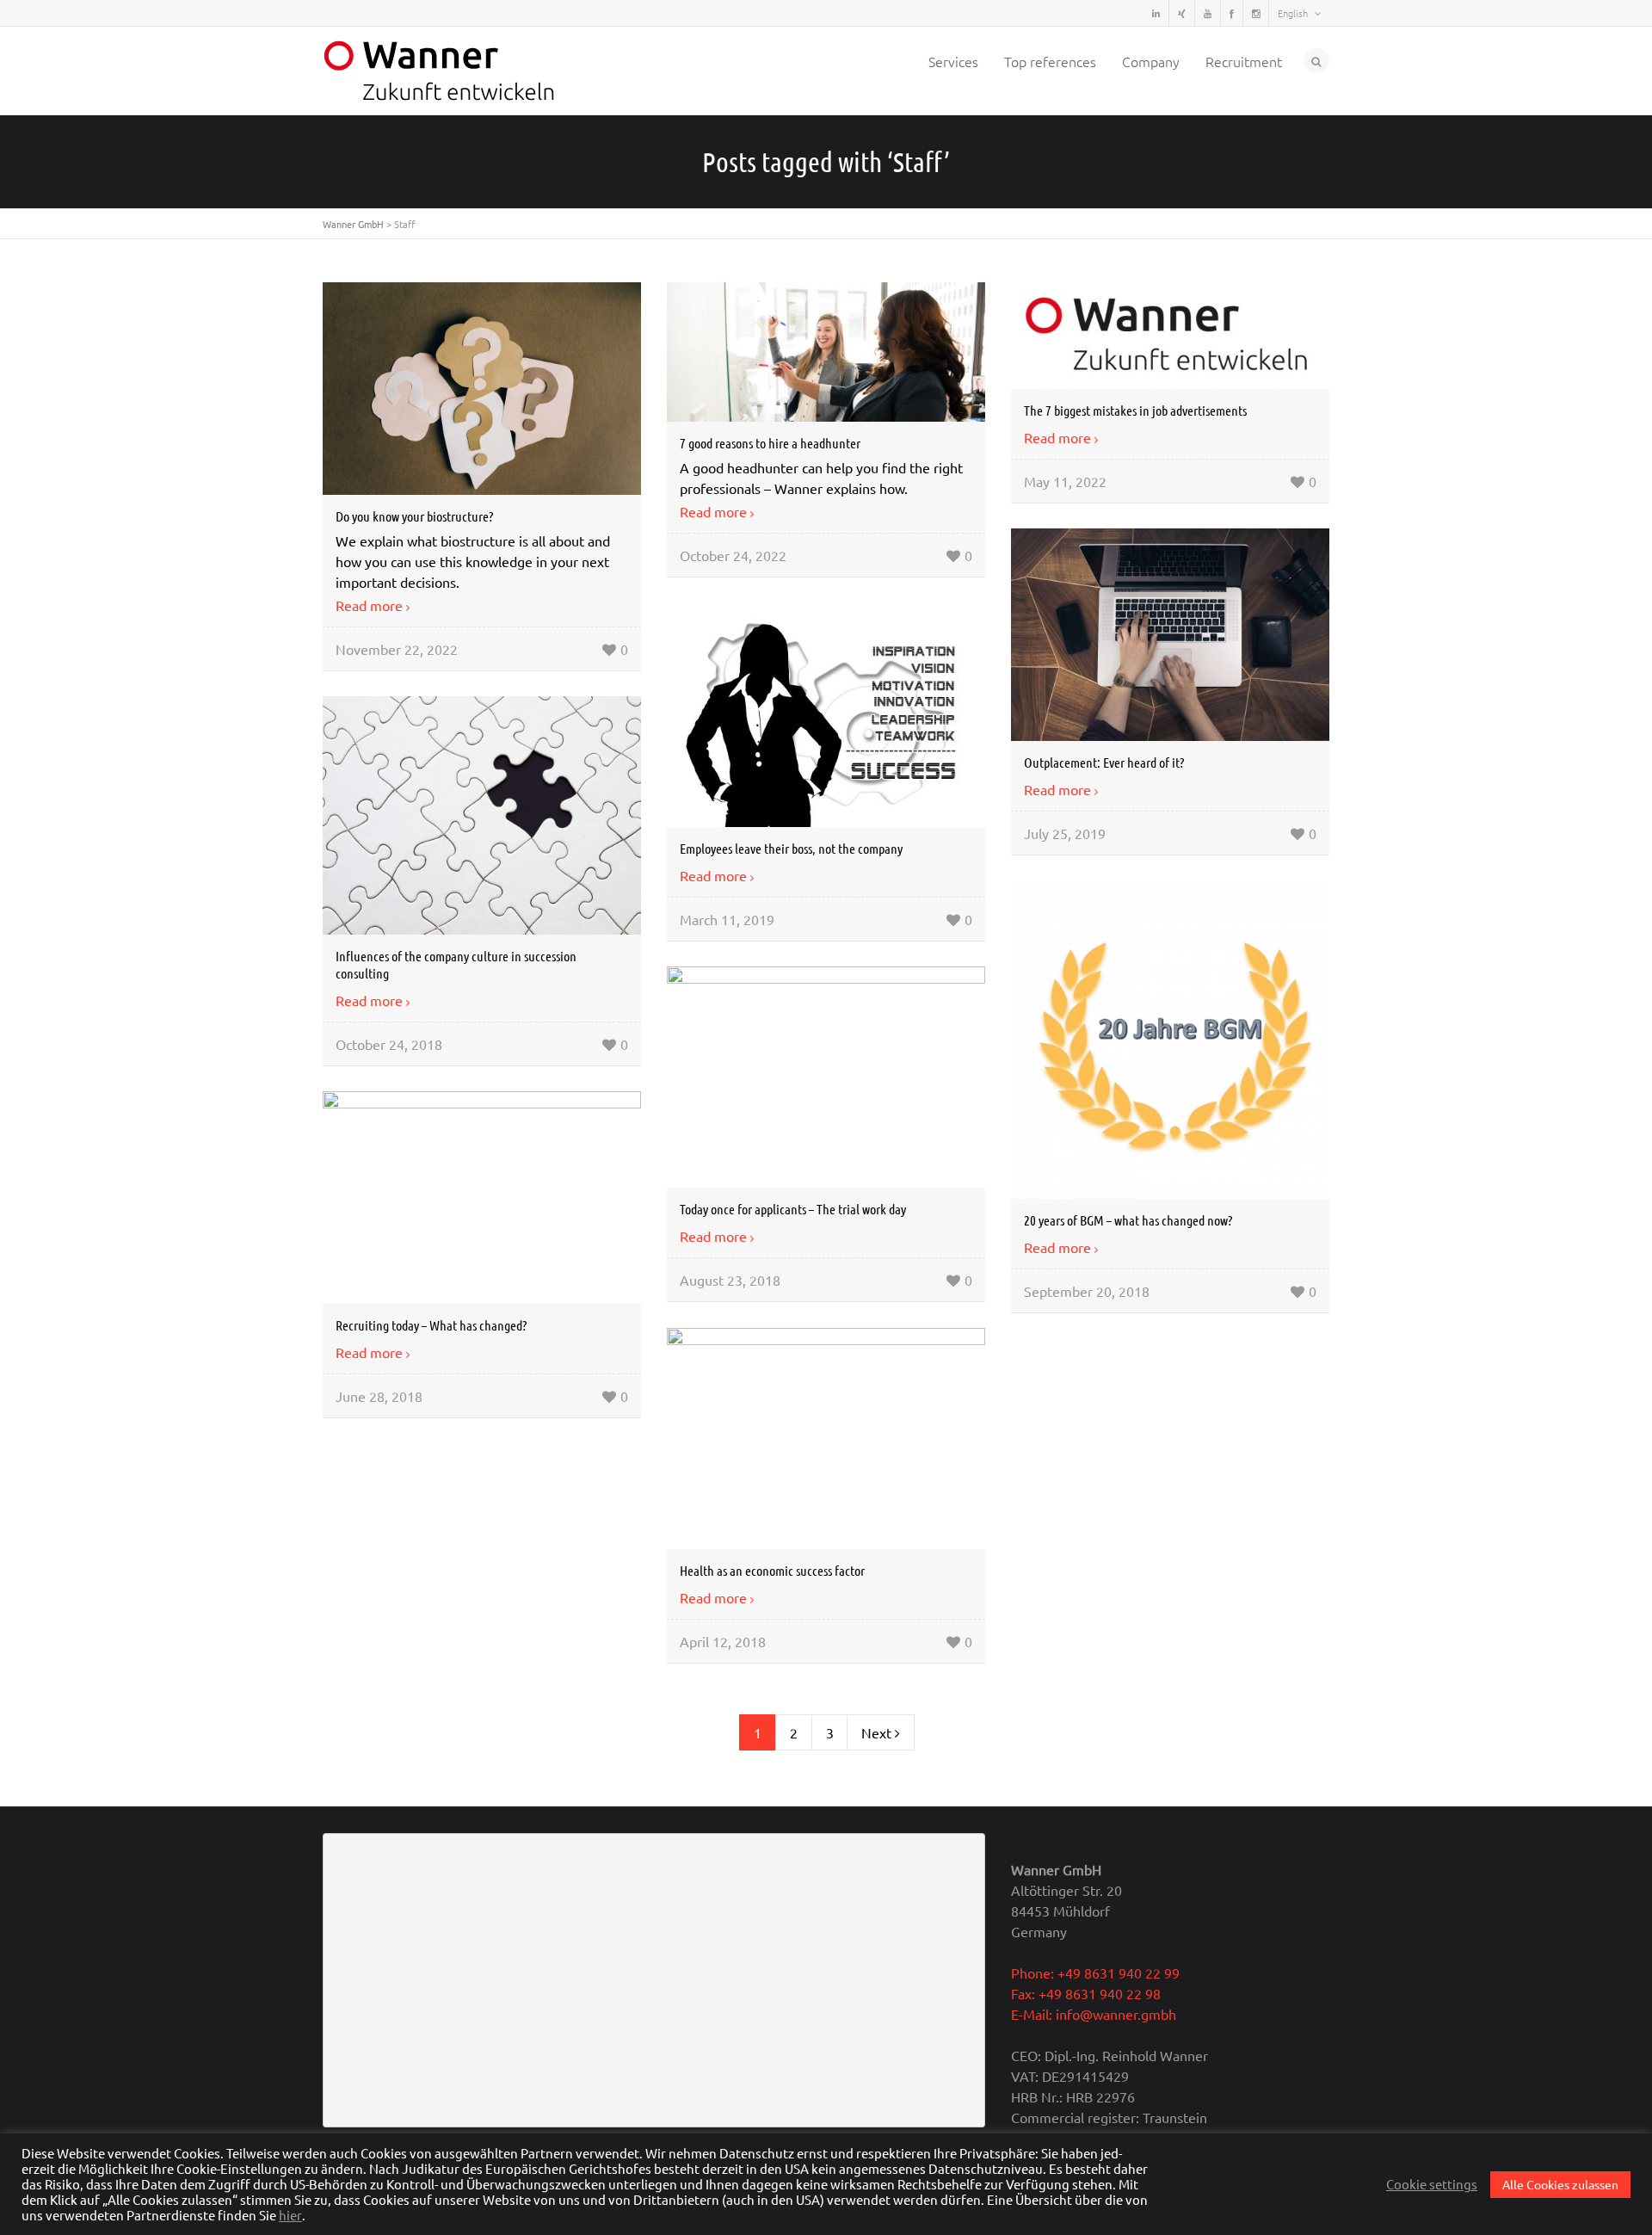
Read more (369, 605)
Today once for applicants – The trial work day (793, 1209)
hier (290, 2215)
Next (878, 1732)
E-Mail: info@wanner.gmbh (1094, 2014)
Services (953, 61)
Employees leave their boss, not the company (791, 848)
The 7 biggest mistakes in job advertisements (1135, 410)
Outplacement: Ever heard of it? (1104, 762)
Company (1151, 61)
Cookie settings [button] (1432, 2184)
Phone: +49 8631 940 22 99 (1095, 1973)
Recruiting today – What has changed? (431, 1325)
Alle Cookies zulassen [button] (1560, 2184)
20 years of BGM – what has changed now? (1128, 1220)
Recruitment (1244, 61)
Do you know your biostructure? (414, 516)
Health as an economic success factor (772, 1570)
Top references (1050, 61)
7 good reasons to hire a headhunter (770, 443)
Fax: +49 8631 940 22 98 (1086, 1993)
